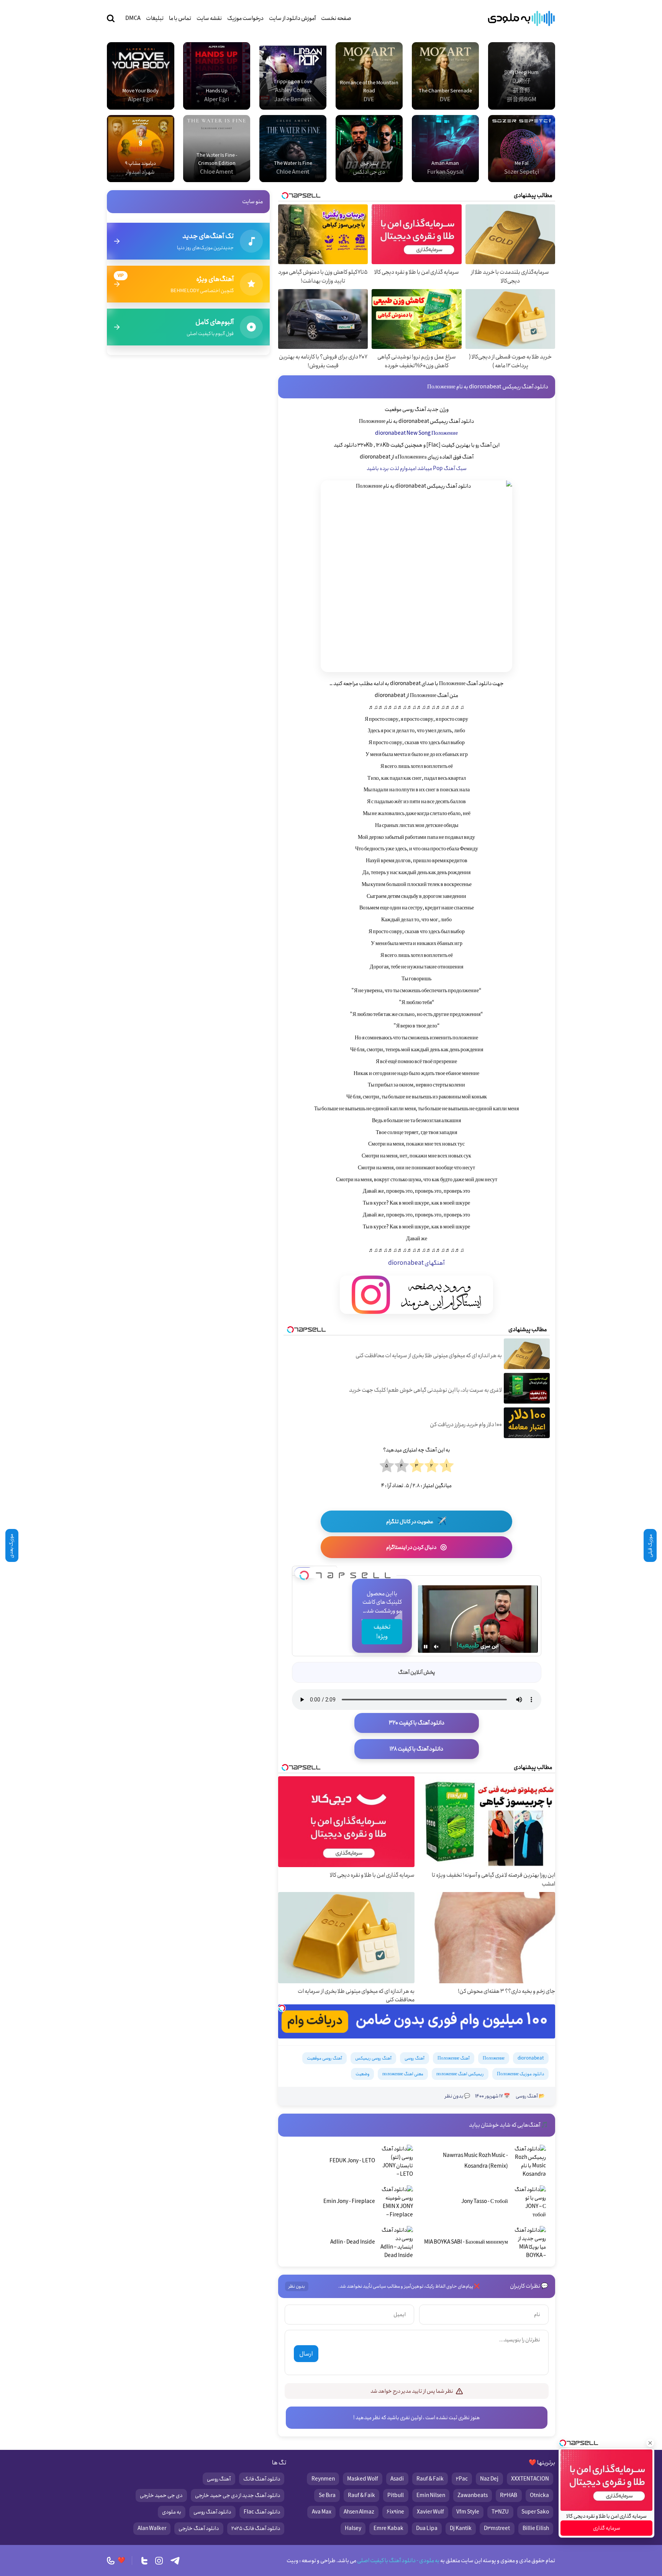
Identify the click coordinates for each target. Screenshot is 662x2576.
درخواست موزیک (245, 18)
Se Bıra (327, 2495)
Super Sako (535, 2512)
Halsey (353, 2528)
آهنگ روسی (415, 2058)
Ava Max (322, 2512)
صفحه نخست (336, 18)
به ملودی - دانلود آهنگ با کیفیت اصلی (398, 2561)
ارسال (306, 2354)
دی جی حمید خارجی (161, 2495)
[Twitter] (144, 2561)
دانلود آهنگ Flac (262, 2512)
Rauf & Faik (430, 2479)
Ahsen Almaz (359, 2512)
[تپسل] (304, 1573)
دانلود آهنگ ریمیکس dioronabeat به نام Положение (488, 387)
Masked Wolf (363, 2479)
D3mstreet (497, 2528)
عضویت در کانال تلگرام (416, 1521)
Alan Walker (152, 2528)
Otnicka (539, 2495)
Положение (494, 2058)
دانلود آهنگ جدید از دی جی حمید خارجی (238, 2495)
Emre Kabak (388, 2528)
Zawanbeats (473, 2495)
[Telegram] (175, 2561)
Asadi (397, 2479)
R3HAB (509, 2495)
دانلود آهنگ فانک (262, 2479)
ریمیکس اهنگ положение (460, 2074)
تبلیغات (155, 18)
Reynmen (323, 2479)
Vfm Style (468, 2512)
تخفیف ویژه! (382, 1632)
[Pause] (426, 1647)
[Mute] (436, 1647)
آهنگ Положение (454, 2058)
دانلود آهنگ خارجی (199, 2528)
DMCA (133, 18)
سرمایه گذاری (607, 2528)
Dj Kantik (461, 2528)
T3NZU (500, 2512)
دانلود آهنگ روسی (212, 2512)
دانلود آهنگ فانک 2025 (256, 2528)
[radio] (447, 1466)
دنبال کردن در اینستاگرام (416, 1547)
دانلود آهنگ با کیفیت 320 (417, 1723)
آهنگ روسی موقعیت (324, 2058)
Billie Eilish (536, 2528)
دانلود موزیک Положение (520, 2074)
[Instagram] (159, 2561)
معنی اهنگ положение (403, 2074)
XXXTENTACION (530, 2479)
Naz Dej (489, 2479)
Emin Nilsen (431, 2495)
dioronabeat (531, 2058)
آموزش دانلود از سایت (292, 18)
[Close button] (650, 2443)
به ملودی (172, 2512)
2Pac (462, 2479)
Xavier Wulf (430, 2512)
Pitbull (396, 2495)
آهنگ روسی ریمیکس (373, 2058)
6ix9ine (395, 2512)
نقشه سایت (209, 18)
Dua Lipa (427, 2528)
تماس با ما (180, 18)
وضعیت (362, 2074)
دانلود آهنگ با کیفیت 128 (416, 1749)
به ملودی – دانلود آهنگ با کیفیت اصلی (521, 18)
